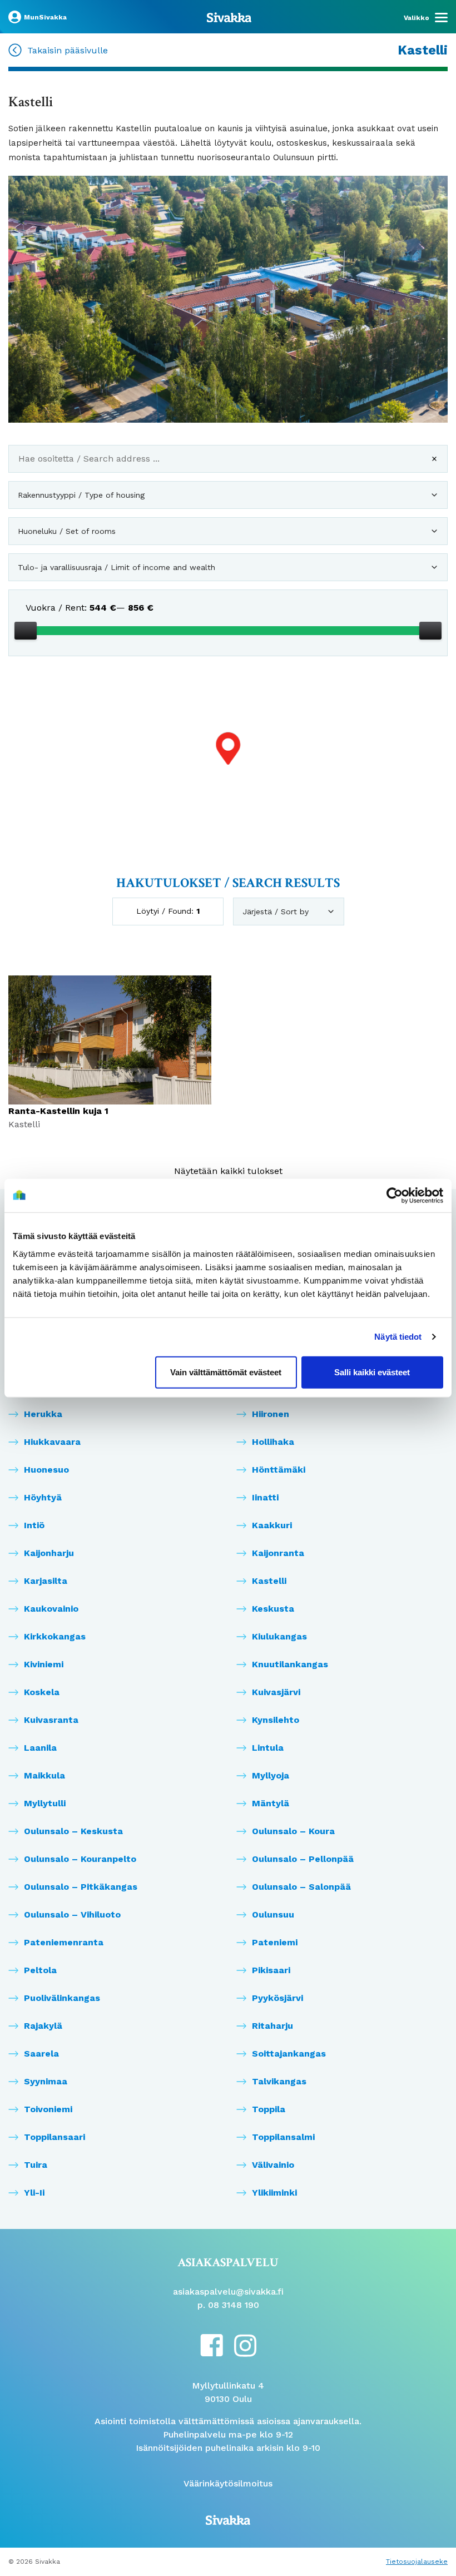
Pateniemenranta (64, 1942)
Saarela (41, 2054)
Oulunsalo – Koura (293, 1831)
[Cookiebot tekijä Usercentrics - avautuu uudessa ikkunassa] (395, 1196)
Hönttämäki (279, 1470)
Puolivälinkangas (62, 1998)
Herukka (43, 1414)
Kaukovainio (51, 1609)
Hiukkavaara (52, 1442)
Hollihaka (273, 1442)
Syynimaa (46, 2081)
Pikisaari (271, 1970)
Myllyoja (271, 1775)
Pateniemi (275, 1942)
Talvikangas (279, 2081)
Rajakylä (43, 2026)
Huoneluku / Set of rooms (67, 531)
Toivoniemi (48, 2109)
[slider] (26, 631)
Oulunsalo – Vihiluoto (72, 1914)
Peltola (40, 1970)
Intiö (34, 1525)
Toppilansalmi (283, 2137)
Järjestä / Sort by (276, 911)
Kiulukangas (279, 1636)
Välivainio (273, 2165)
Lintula (268, 1748)
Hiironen (271, 1414)
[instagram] (245, 2345)
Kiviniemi (44, 1664)
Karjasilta (46, 1581)
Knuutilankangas (290, 1664)
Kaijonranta (278, 1553)
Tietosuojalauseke (417, 2562)
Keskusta (273, 1609)
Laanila (40, 1748)
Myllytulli (45, 1803)
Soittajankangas (289, 2054)
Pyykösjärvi (277, 1998)
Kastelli (269, 1581)
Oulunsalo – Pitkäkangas (81, 1887)
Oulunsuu (273, 1914)
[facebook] (212, 2344)
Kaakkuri (272, 1525)
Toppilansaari (54, 2137)
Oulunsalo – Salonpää (301, 1887)
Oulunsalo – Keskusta (73, 1831)
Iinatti (265, 1497)
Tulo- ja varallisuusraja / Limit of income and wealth (117, 567)
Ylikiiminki (274, 2193)
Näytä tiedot (398, 1337)
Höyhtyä (43, 1497)
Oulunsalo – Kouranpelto (80, 1859)
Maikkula (44, 1775)
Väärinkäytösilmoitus (228, 2483)
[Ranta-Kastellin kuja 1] (228, 765)
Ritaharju (272, 2026)
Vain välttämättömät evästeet (226, 1372)
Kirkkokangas (55, 1636)
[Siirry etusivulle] (229, 17)
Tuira (36, 2165)
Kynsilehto (276, 1720)
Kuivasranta (51, 1720)
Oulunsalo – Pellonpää (303, 1859)
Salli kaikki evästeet (372, 1372)
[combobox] (228, 463)
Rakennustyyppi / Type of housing (81, 495)
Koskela (42, 1692)
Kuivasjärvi (276, 1692)
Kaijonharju (49, 1553)
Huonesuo (46, 1470)
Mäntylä (271, 1803)
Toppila (269, 2109)
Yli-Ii (34, 2193)
